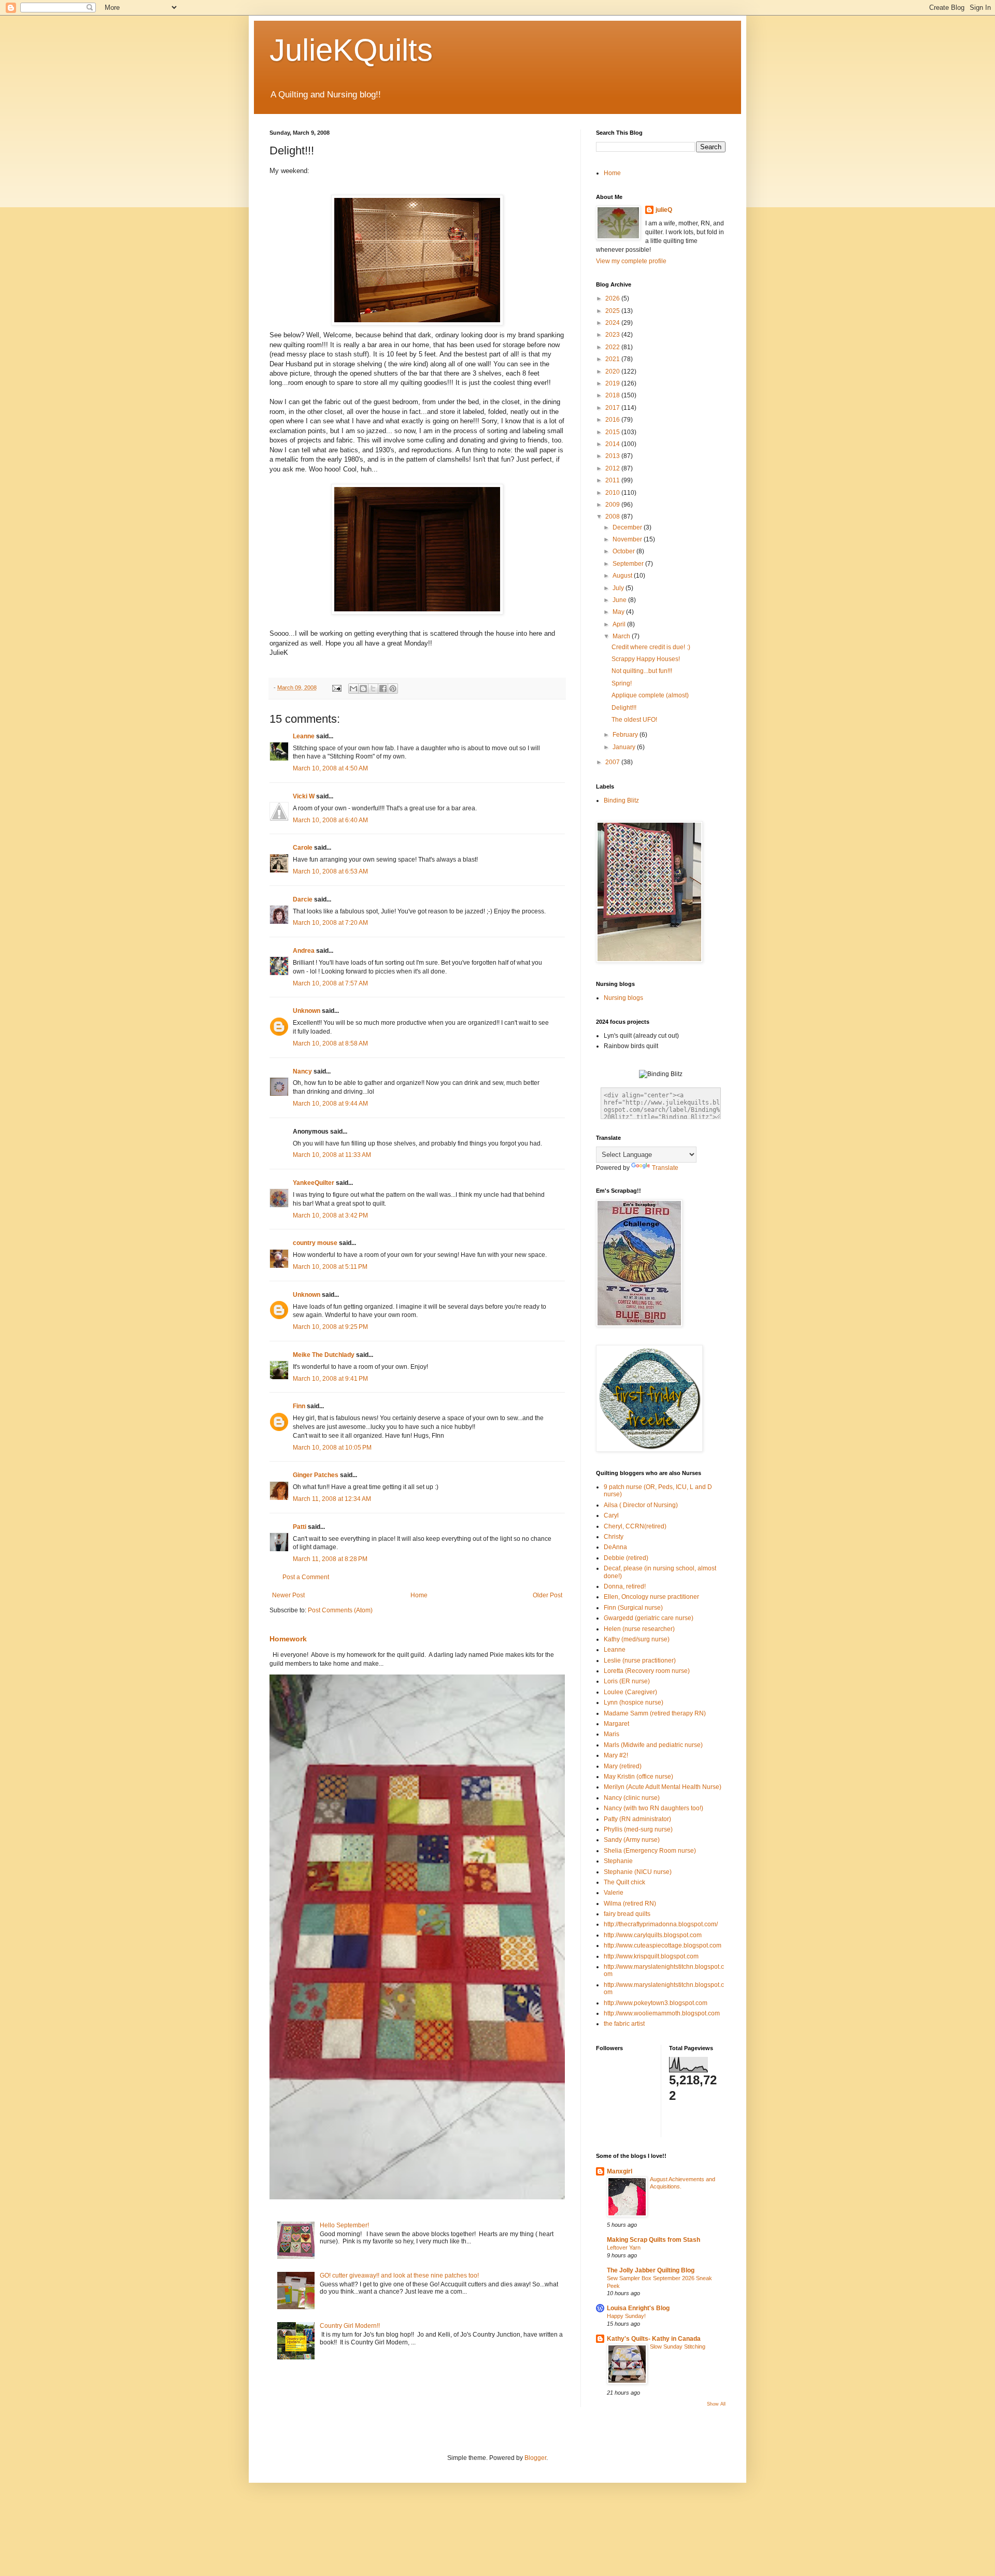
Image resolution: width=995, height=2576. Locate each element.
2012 (613, 468)
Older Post (548, 1595)
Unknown (307, 1011)
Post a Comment (306, 1577)
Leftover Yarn (624, 2248)
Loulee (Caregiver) (630, 1692)
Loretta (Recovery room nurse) (647, 1671)
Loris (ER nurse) (627, 1681)
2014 (613, 444)
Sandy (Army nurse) (632, 1840)
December (628, 527)
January (625, 747)
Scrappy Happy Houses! (646, 659)
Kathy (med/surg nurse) (637, 1639)
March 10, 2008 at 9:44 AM (330, 1104)
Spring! (622, 683)
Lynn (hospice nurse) (634, 1702)
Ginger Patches (316, 1475)
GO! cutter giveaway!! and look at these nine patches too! (399, 2276)
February (626, 735)
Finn (299, 1406)
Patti (300, 1527)
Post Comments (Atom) (340, 1610)
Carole (303, 848)
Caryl (611, 1515)
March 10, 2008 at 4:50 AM (330, 768)
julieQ (664, 210)
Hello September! (344, 2225)
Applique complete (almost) (650, 695)
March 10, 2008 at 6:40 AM (330, 820)
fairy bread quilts (627, 1914)
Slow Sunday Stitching (678, 2346)
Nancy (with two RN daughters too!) (653, 1808)
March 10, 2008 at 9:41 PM (330, 1379)
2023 (613, 335)
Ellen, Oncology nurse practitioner (651, 1597)
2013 (613, 456)
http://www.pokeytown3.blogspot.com (656, 2003)
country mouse (315, 1243)
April (620, 624)
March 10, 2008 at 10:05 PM (332, 1448)
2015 (613, 432)
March (622, 636)
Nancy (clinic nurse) (632, 1798)
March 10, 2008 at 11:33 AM (332, 1155)
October (624, 551)
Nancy (302, 1071)
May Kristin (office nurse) (638, 1777)
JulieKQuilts (351, 50)
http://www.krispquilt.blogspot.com (651, 1956)
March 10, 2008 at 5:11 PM (330, 1267)
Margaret (616, 1724)
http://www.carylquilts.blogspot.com (653, 1935)
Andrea (304, 951)
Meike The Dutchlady (324, 1355)
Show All (716, 2404)
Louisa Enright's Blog (638, 2308)
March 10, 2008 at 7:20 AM (330, 923)
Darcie (303, 899)
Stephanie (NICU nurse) (638, 1872)
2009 (613, 505)
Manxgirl (620, 2171)
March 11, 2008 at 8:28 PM (330, 1559)
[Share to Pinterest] (393, 689)
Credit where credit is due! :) (651, 647)
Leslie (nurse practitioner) (640, 1661)
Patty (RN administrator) (637, 1819)
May (619, 612)
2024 (613, 323)
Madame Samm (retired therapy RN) (655, 1713)
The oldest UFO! (634, 720)
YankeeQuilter (314, 1183)
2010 (613, 493)
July (619, 588)
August (623, 576)
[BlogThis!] (363, 689)
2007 (613, 762)
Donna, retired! (625, 1586)
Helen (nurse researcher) (639, 1629)
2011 (613, 480)
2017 (613, 408)
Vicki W (304, 796)
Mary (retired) (623, 1766)
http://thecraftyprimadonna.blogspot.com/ (661, 1924)
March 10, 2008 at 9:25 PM (330, 1327)
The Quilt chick (624, 1882)
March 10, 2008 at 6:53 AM (330, 871)
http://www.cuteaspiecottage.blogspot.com (663, 1945)
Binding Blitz (621, 800)
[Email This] (353, 689)
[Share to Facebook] (383, 689)
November (628, 539)
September (629, 564)
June (620, 600)
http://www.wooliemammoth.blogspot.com (662, 2013)
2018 (613, 395)
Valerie (614, 1893)
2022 (613, 347)
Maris (612, 1734)
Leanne (304, 736)
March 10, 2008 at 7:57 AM (330, 983)
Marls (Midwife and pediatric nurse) (653, 1745)
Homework (288, 1639)
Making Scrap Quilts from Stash (653, 2240)
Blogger (535, 2458)
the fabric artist (624, 2024)
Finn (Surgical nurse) (633, 1608)
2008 (613, 517)
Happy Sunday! (626, 2316)
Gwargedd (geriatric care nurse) (649, 1618)
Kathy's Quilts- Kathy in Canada (654, 2339)
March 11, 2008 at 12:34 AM (332, 1499)
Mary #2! (616, 1755)
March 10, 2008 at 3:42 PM (330, 1215)
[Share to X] (373, 689)
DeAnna (615, 1547)
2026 (613, 298)
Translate (665, 1168)
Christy (614, 1537)
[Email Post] (336, 688)
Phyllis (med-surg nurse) (638, 1829)
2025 (613, 311)
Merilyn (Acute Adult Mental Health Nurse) (663, 1787)
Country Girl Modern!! (350, 2326)
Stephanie (618, 1861)
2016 (613, 420)
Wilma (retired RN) (630, 1904)
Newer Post (288, 1595)
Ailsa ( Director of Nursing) (641, 1505)
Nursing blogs (623, 998)
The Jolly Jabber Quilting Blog (651, 2270)
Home (419, 1595)
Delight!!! (624, 708)
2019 (613, 383)
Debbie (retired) (626, 1558)
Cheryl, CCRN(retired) (635, 1526)
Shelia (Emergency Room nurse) (650, 1851)
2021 (613, 359)
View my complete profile (631, 261)
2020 (613, 371)
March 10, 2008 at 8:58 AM (330, 1043)
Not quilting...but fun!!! (642, 671)
